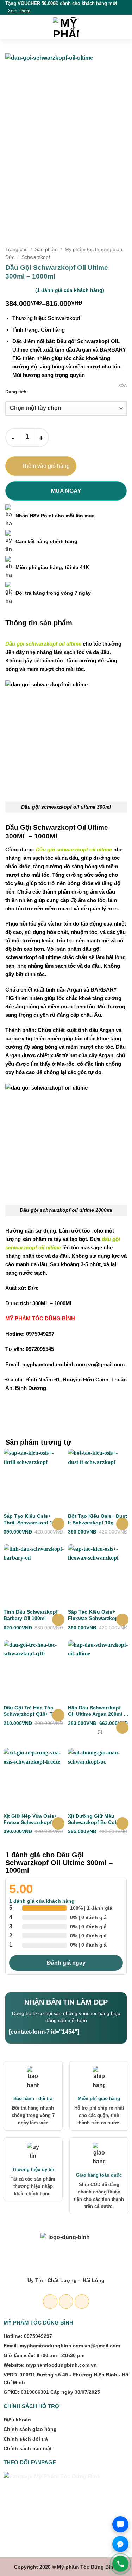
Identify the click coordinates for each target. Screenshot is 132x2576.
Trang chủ (17, 250)
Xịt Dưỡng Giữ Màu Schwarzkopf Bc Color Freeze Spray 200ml (95, 1819)
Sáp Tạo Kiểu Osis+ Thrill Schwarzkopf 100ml (34, 1519)
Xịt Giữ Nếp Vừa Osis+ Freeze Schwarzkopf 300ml (30, 1819)
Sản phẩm (46, 250)
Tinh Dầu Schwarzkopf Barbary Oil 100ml (31, 1615)
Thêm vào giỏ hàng (46, 466)
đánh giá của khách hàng (42, 1901)
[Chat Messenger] (120, 2544)
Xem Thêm (19, 11)
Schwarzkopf (36, 257)
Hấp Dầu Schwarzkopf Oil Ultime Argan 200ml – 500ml (97, 1711)
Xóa (122, 385)
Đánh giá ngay (66, 1963)
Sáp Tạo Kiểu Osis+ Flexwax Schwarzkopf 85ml (94, 1615)
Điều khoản (17, 2420)
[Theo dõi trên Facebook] (50, 2302)
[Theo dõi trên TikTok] (82, 2302)
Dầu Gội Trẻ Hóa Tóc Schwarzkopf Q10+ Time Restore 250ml (32, 1711)
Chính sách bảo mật (28, 2448)
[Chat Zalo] (120, 2524)
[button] (10, 27)
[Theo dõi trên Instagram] (66, 2302)
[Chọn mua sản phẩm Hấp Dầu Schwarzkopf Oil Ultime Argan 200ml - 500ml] (122, 1728)
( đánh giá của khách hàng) (70, 290)
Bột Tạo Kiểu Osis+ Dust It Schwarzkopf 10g (98, 1519)
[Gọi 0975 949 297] (120, 2564)
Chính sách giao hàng (30, 2429)
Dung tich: (17, 392)
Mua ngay (66, 491)
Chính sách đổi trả (26, 2439)
